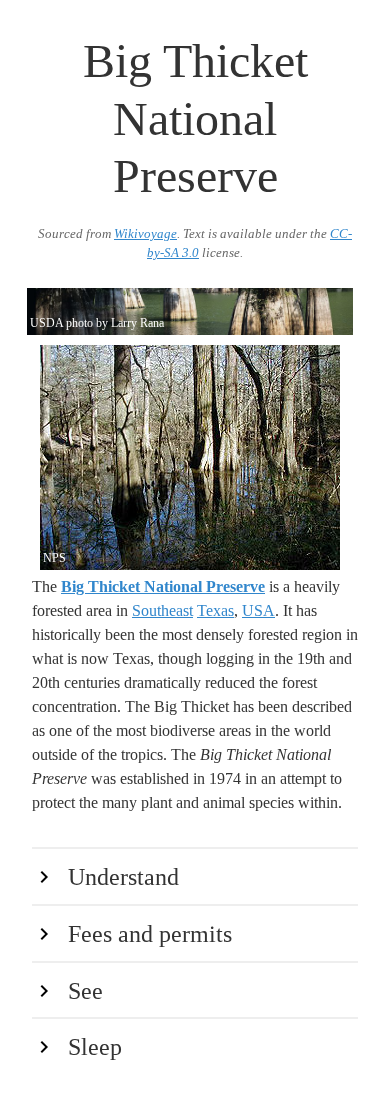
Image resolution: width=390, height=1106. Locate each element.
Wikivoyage (145, 234)
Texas (215, 610)
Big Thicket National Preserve (163, 586)
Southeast (162, 610)
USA (258, 610)
